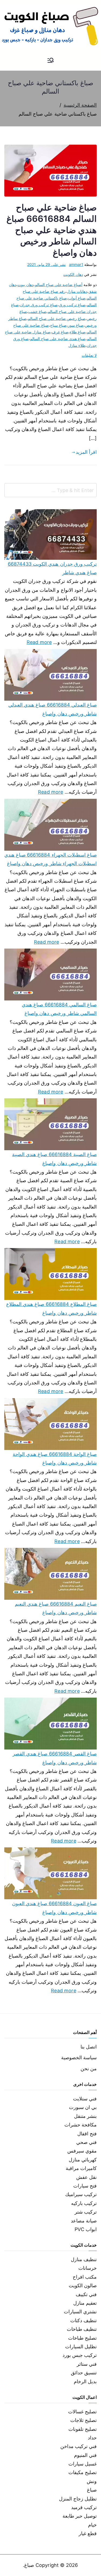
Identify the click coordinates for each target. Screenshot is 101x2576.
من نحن (89, 2069)
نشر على (46, 264)
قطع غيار (88, 2533)
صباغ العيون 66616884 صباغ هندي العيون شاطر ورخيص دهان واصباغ (54, 1908)
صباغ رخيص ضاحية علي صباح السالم (57, 318)
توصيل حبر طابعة (80, 2516)
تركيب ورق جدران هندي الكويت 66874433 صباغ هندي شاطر (52, 568)
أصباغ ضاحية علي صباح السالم (59, 285)
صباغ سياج (58, 325)
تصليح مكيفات (83, 2472)
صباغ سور (76, 325)
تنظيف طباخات (82, 2329)
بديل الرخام (85, 2381)
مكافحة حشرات (81, 2125)
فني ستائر (87, 2364)
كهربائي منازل (83, 2160)
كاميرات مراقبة (81, 2168)
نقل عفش (86, 2177)
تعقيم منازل (85, 2303)
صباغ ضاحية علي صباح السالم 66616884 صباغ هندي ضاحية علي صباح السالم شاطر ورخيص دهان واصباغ (52, 230)
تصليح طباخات (82, 2338)
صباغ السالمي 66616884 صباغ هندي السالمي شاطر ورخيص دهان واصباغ (59, 1009)
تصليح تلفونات (83, 2429)
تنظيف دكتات (83, 2320)
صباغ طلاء (78, 332)
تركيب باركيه (84, 2203)
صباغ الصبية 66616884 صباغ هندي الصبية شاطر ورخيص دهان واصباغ (54, 1159)
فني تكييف (86, 2294)
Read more (39, 642)
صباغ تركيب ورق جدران (39, 305)
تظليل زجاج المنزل (78, 2499)
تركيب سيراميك (81, 2194)
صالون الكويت (83, 2285)
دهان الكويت (73, 274)
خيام (92, 2525)
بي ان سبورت (83, 2107)
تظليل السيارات (81, 2347)
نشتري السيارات (80, 2312)
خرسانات (88, 2268)
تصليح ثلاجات (83, 2420)
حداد (92, 2438)
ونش (92, 2481)
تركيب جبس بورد (80, 2355)
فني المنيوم (85, 2455)
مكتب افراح (85, 2277)
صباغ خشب (37, 311)
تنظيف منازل (84, 2259)
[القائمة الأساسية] (51, 61)
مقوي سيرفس (82, 2151)
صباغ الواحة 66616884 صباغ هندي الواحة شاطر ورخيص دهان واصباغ (55, 1458)
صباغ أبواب (77, 298)
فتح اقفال (87, 2134)
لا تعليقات (89, 355)
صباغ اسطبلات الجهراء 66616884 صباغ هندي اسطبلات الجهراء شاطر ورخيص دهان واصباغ (50, 859)
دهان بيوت (25, 285)
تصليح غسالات (82, 2412)
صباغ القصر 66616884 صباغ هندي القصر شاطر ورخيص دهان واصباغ (55, 1758)
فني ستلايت (85, 2099)
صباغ (92, 2490)
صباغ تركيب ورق (72, 305)
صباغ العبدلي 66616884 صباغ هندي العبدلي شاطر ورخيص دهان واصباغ (53, 709)
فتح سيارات (85, 2186)
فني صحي (86, 2142)
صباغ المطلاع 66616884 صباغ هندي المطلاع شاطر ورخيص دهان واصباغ (51, 1308)
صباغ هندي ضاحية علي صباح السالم (58, 339)
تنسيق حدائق (84, 2373)
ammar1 (76, 264)
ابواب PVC (86, 2229)
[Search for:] (50, 490)
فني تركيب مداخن (79, 2446)
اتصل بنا (89, 2047)
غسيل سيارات (83, 2464)
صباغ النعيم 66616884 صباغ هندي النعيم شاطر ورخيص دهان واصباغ (56, 1608)
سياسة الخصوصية (79, 2057)
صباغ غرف (60, 332)
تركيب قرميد (84, 2507)
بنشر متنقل (85, 2116)
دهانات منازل (77, 291)
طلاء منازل (77, 345)
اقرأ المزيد (86, 452)
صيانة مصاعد (84, 2221)
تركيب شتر (86, 2212)
